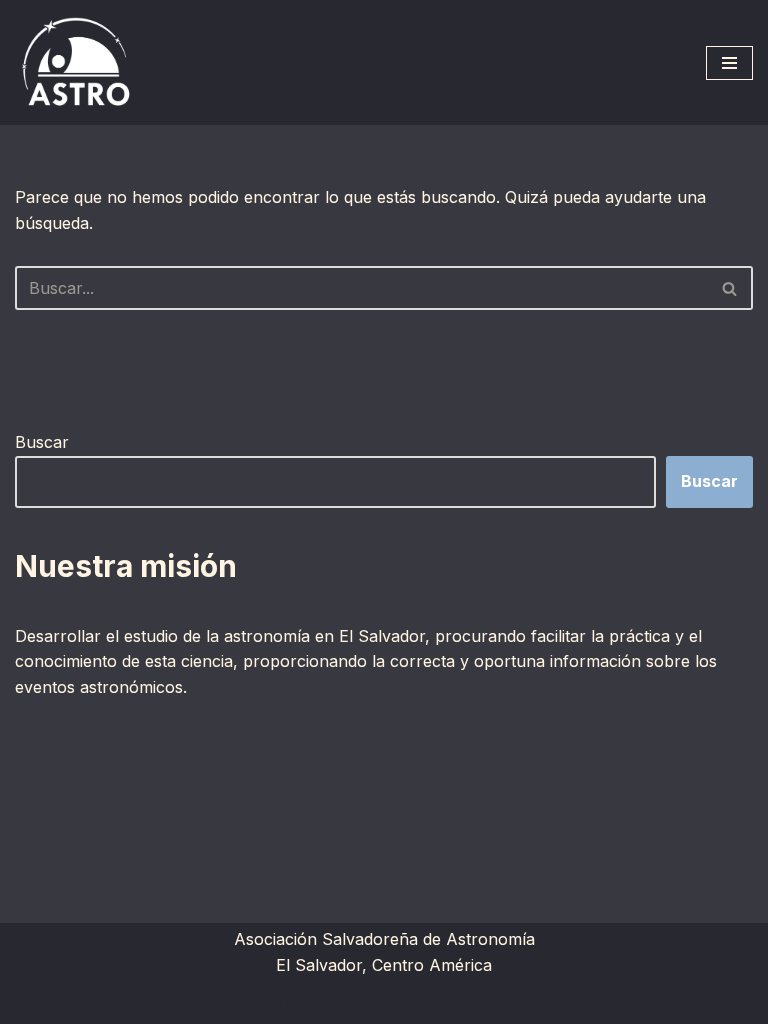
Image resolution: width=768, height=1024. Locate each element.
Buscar (42, 442)
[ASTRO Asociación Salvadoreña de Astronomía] (75, 62)
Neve (261, 1002)
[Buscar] (730, 288)
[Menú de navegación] (729, 63)
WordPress (486, 1002)
